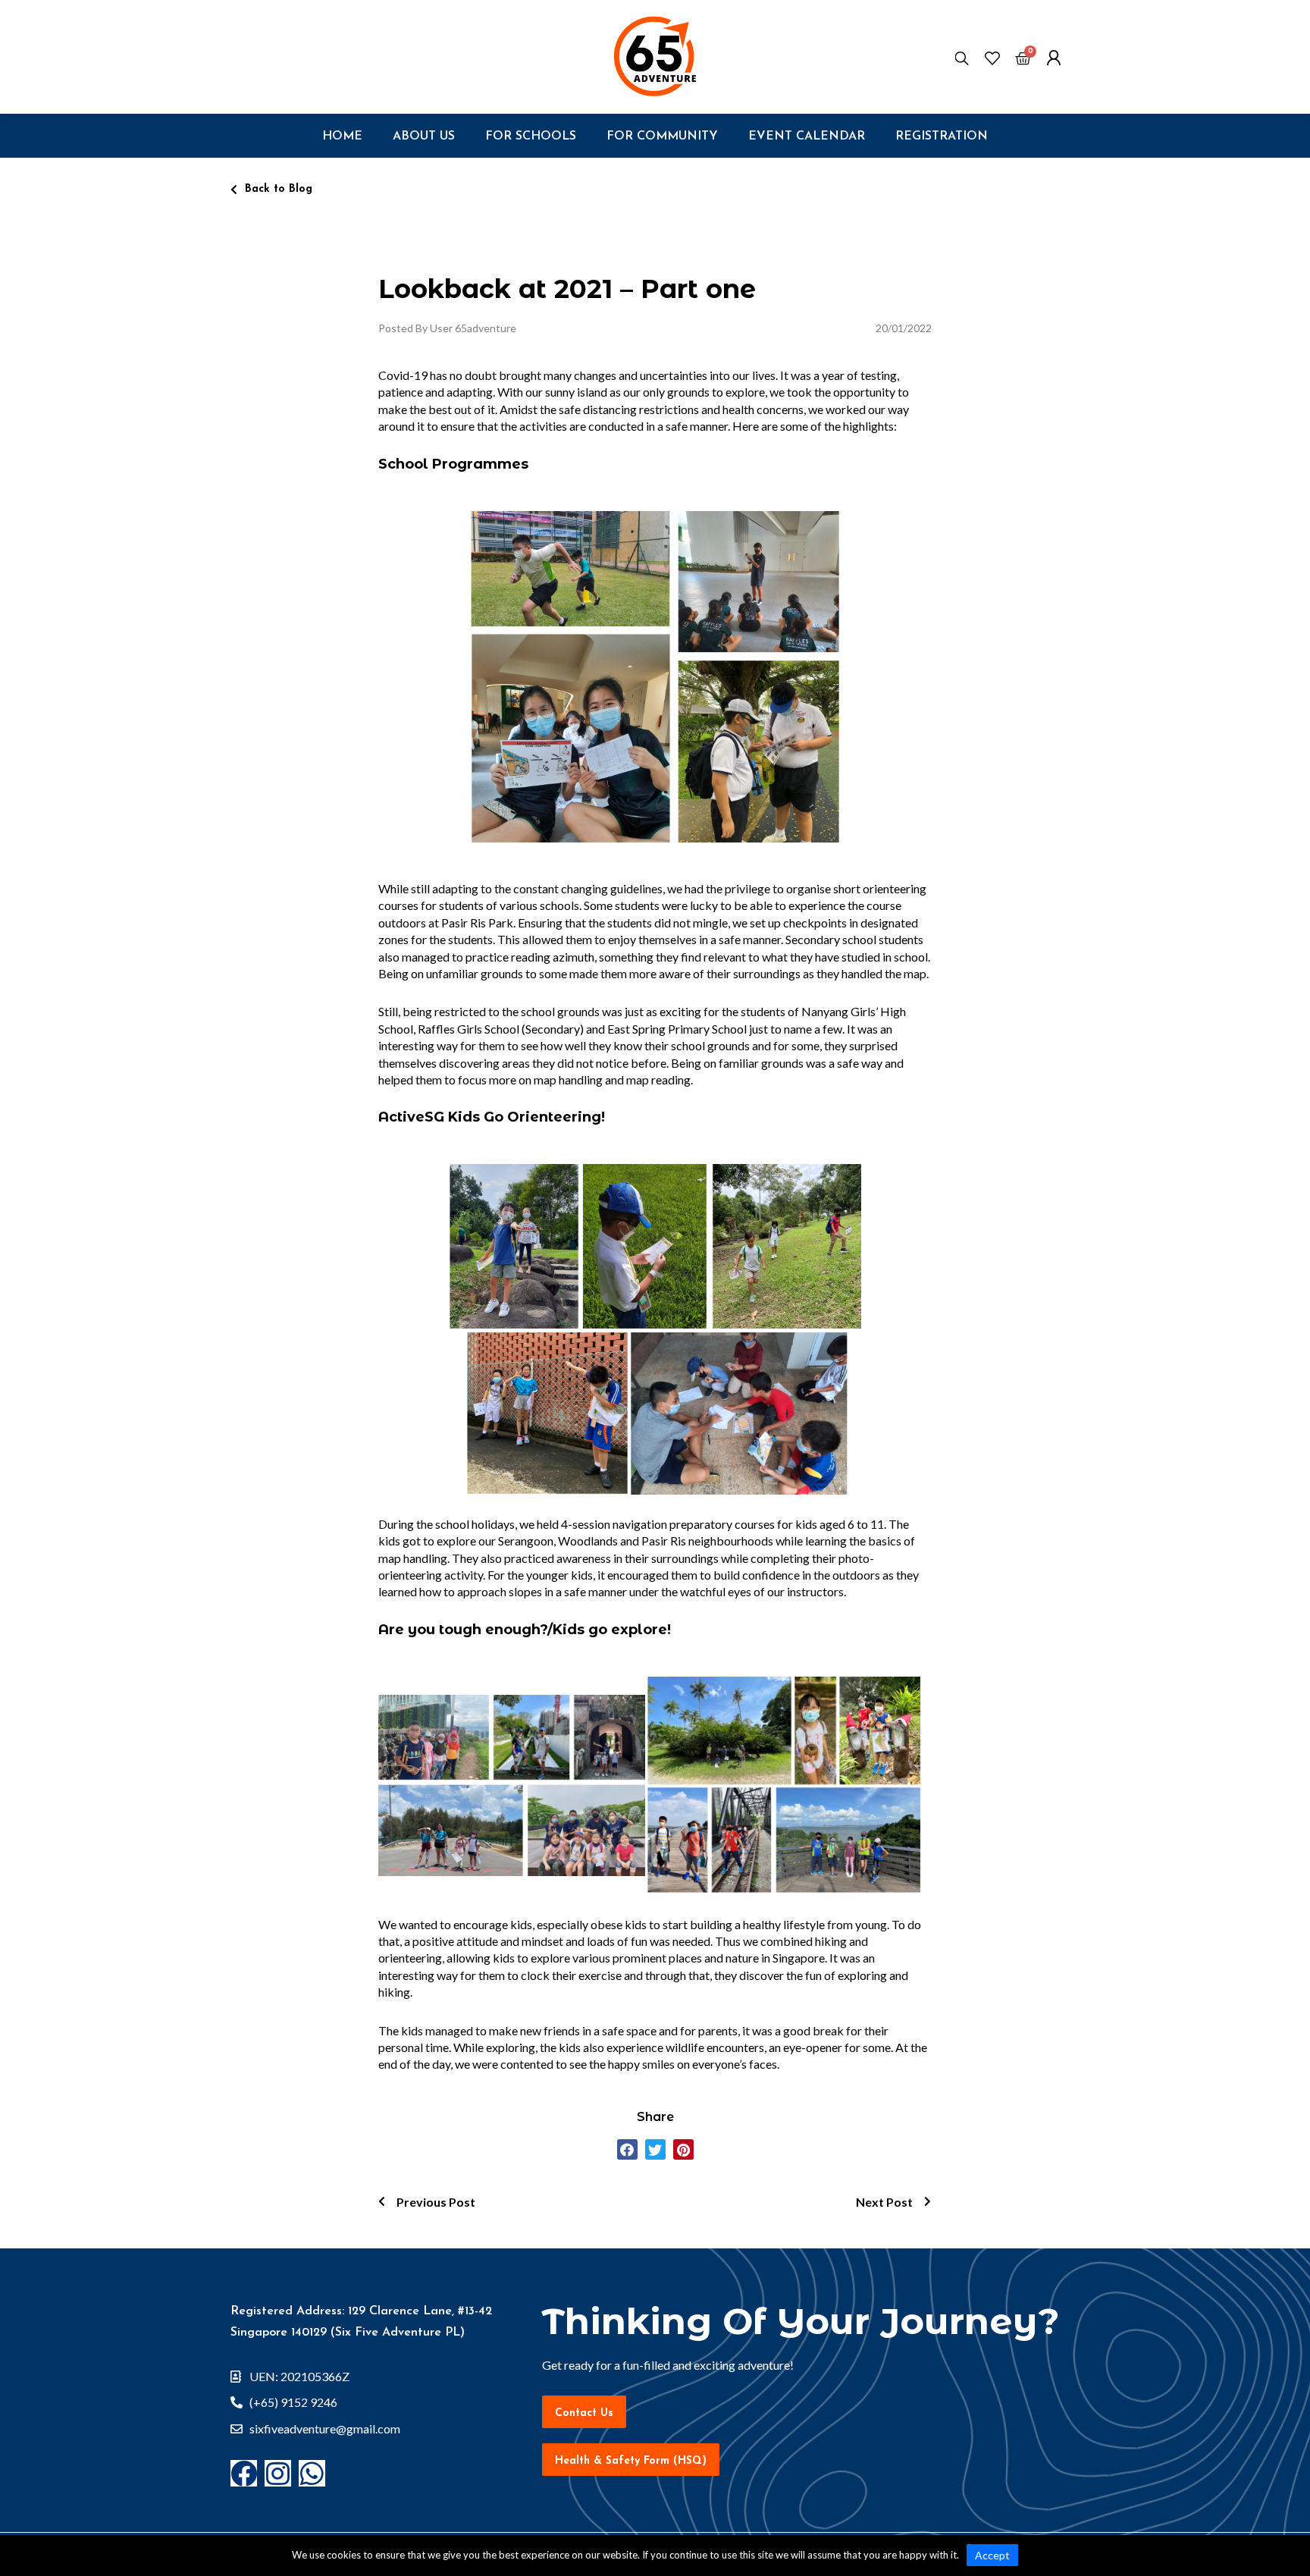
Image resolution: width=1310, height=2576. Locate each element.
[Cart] (1023, 60)
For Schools (531, 136)
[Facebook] (244, 2473)
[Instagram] (278, 2473)
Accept (992, 2555)
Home (342, 136)
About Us (424, 136)
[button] (271, 190)
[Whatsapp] (312, 2473)
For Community (662, 136)
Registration (942, 136)
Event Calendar (807, 136)
